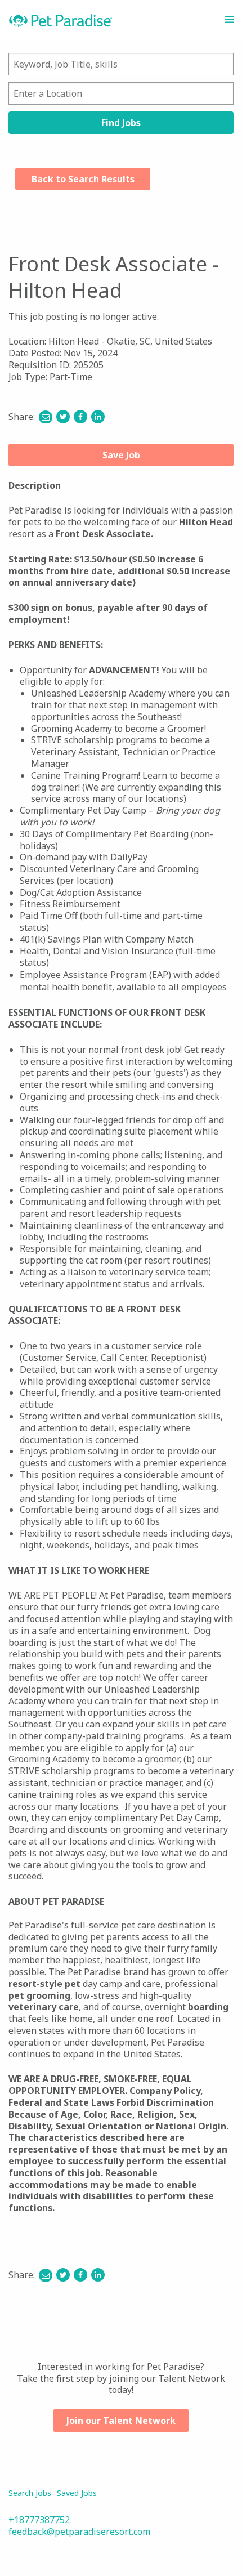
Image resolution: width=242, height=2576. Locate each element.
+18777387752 (39, 2520)
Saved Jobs (77, 2493)
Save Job (121, 455)
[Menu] (229, 20)
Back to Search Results (83, 179)
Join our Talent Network (121, 2421)
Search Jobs (30, 2493)
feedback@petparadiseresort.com (79, 2532)
